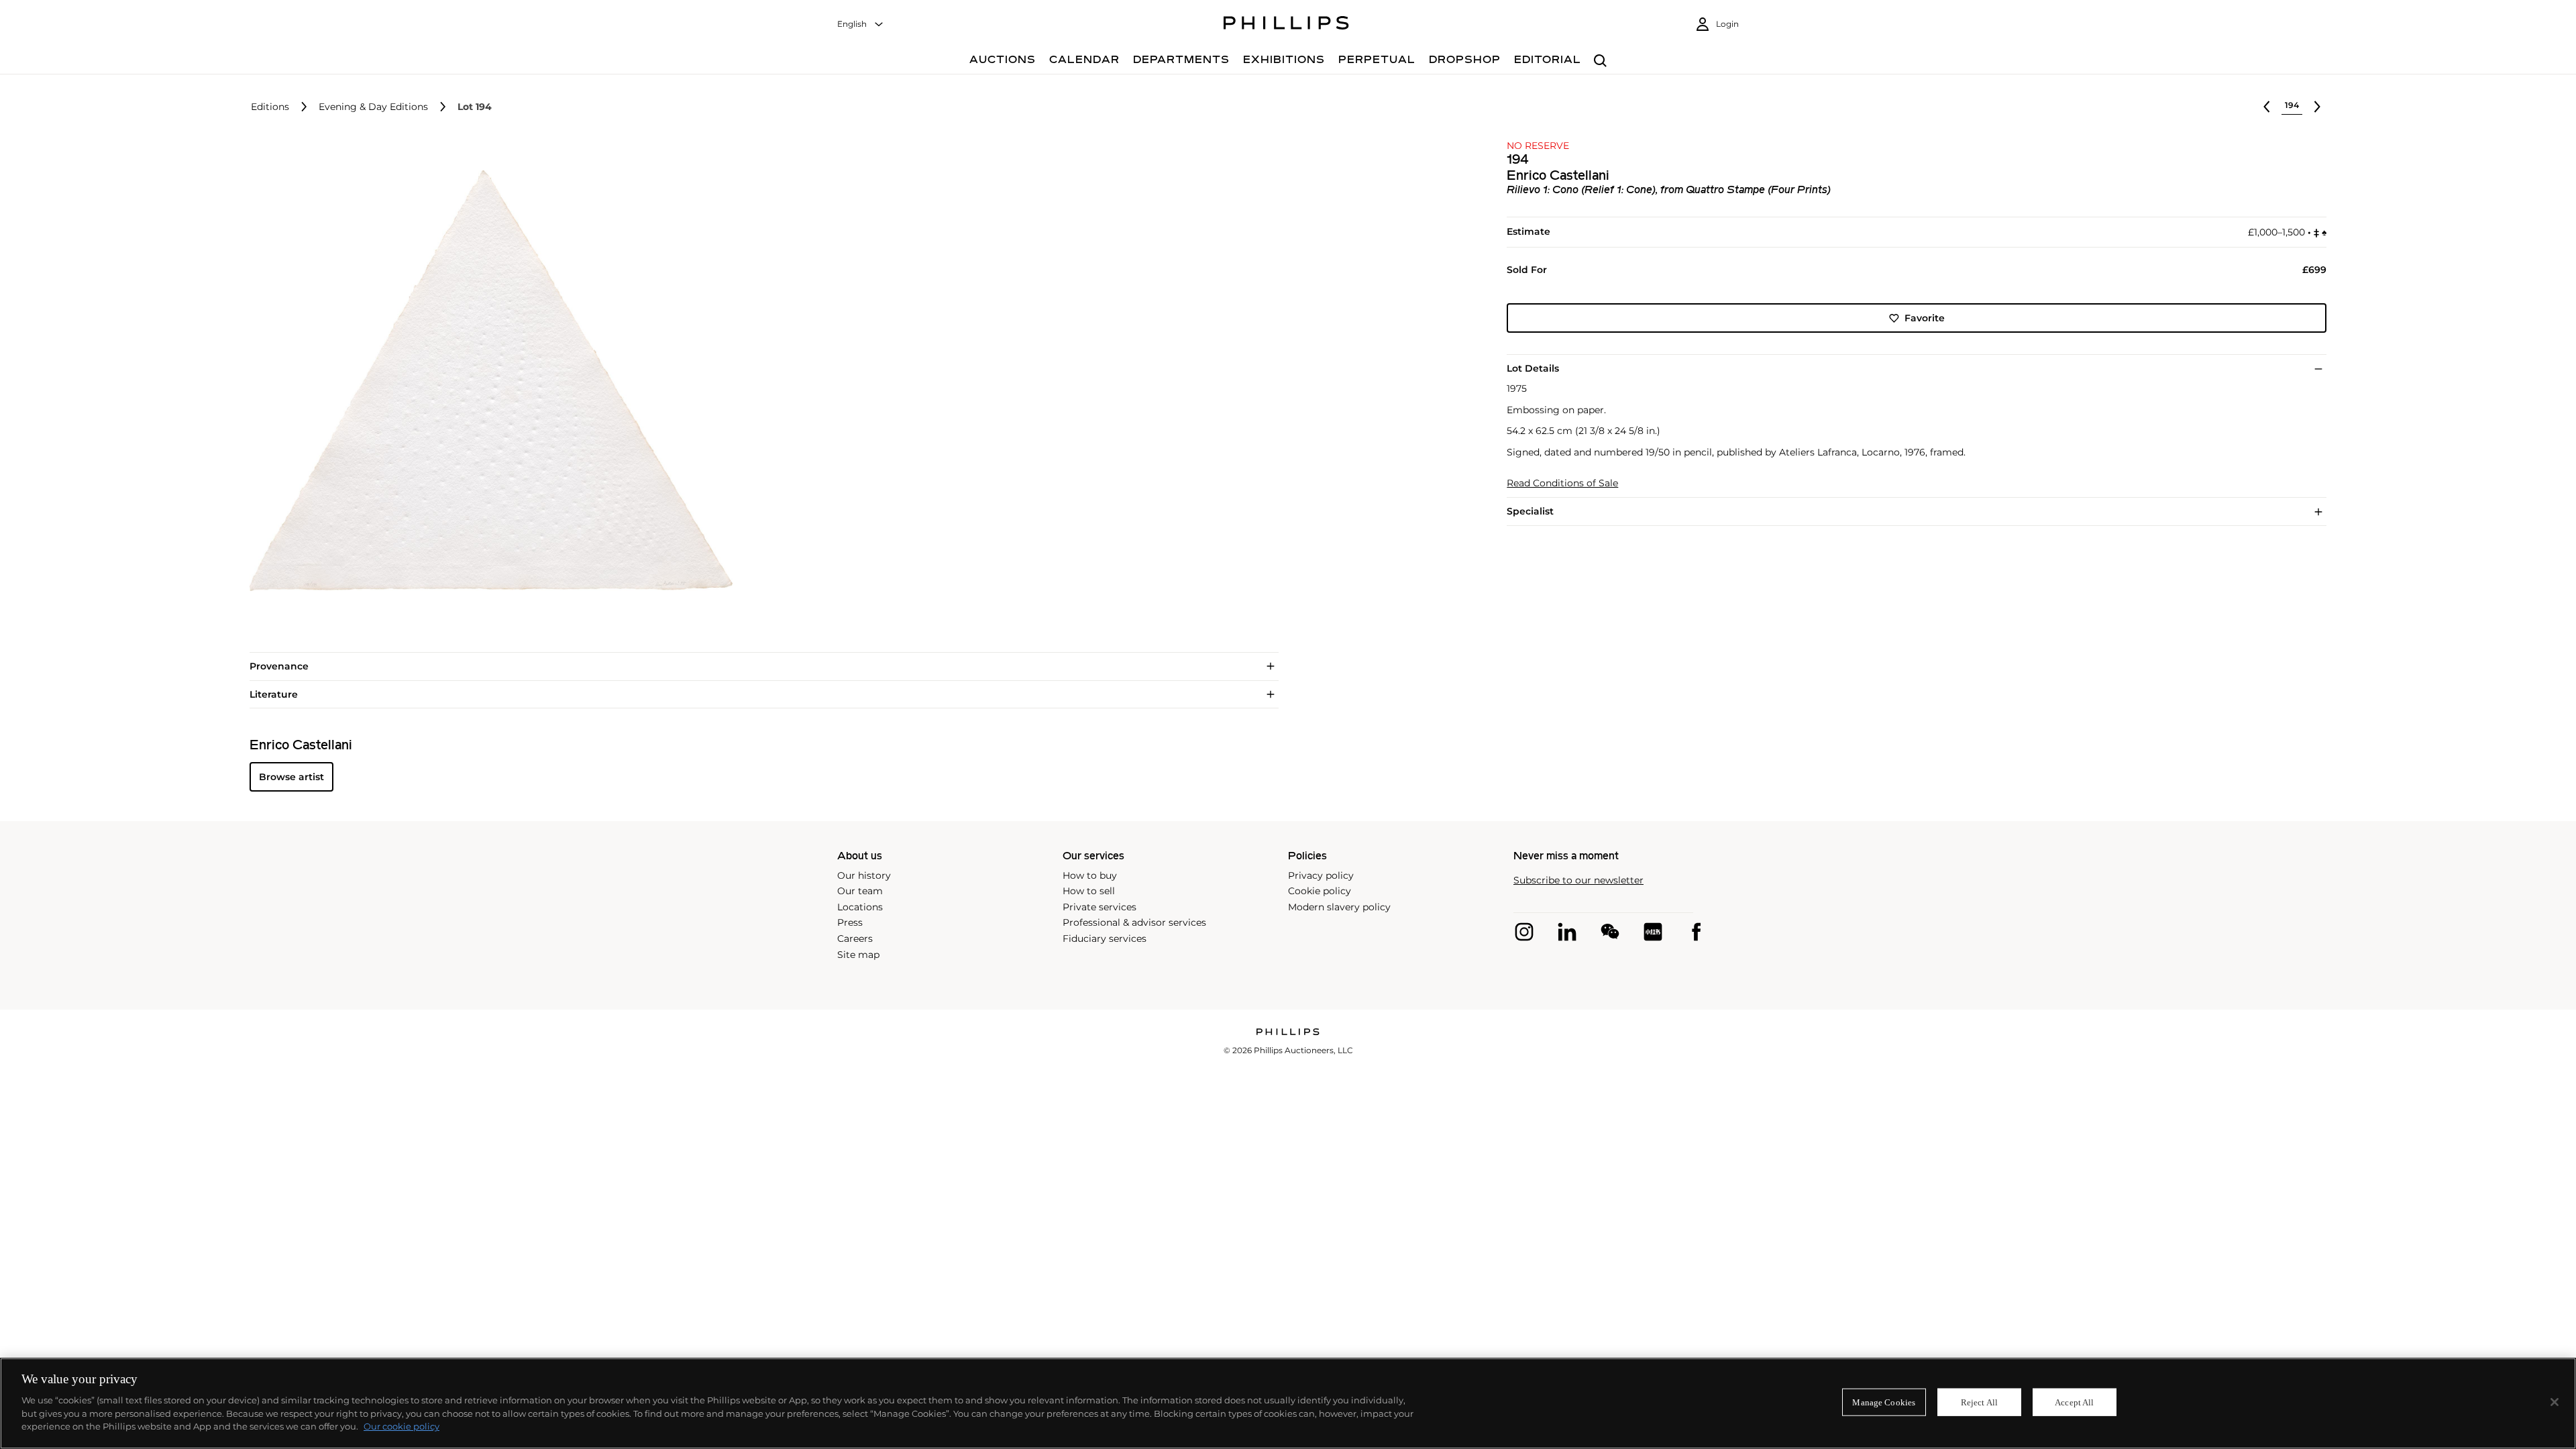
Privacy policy (1321, 875)
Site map (858, 955)
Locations (860, 907)
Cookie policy (1320, 891)
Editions (270, 107)
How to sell (1089, 891)
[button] (487, 381)
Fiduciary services (1105, 938)
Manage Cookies (1884, 1402)
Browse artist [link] (291, 777)
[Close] (2555, 1402)
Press (850, 922)
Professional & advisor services (1134, 922)
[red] (1653, 932)
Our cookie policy (401, 1426)
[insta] (1524, 932)
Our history (864, 875)
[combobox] (861, 24)
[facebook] (1696, 932)
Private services (1099, 907)
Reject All (1979, 1402)
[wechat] (1610, 932)
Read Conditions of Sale (1562, 483)
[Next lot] (2317, 107)
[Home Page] (1286, 25)
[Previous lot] (2267, 107)
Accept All (2074, 1402)
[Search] (1600, 61)
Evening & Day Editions (373, 107)
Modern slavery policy (1339, 907)
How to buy (1090, 875)
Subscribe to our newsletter (1578, 880)
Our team (860, 891)
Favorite (1925, 318)
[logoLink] (1288, 1033)
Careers (855, 938)
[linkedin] (1567, 932)
